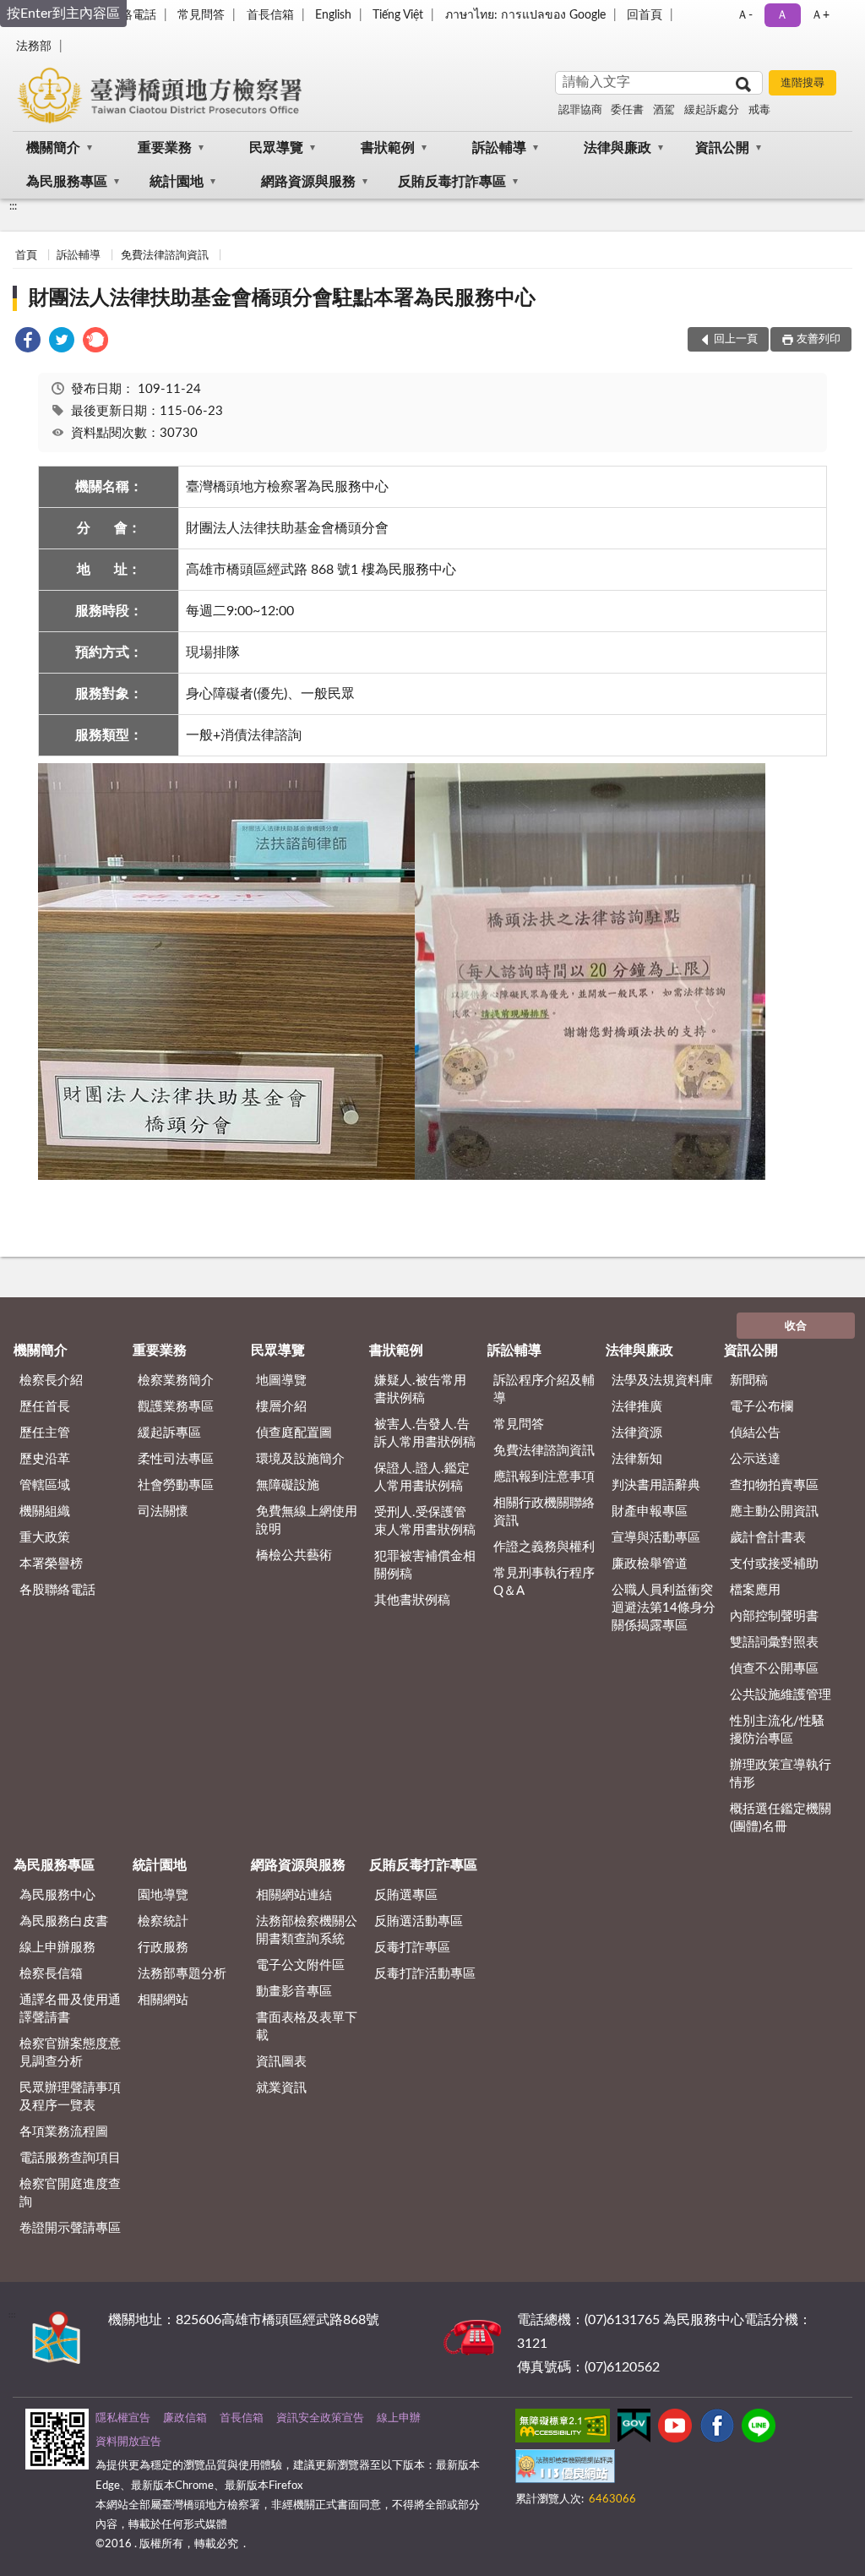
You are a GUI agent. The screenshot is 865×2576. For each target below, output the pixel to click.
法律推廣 (637, 1407)
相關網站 (163, 2000)
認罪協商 (580, 110)
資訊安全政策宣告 (320, 2418)
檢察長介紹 (51, 1381)
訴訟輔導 (499, 148)
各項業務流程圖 (64, 2132)
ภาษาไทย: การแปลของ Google (525, 15)
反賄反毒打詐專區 (452, 182)
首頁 (26, 256)
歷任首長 (45, 1407)
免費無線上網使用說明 (307, 1520)
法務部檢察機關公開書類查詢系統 (307, 1930)
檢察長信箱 (51, 1974)
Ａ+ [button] (820, 15)
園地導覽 (163, 1895)
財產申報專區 (650, 1512)
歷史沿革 (45, 1459)
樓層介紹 (281, 1407)
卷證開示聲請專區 (70, 2228)
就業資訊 (281, 2088)
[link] (28, 343)
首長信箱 (270, 15)
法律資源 (637, 1433)
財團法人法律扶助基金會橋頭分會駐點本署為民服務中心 (282, 298)
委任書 (627, 110)
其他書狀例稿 (412, 1600)
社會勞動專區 (176, 1485)
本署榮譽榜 (51, 1564)
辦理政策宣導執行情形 (781, 1774)
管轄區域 (45, 1485)
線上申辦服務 (57, 1948)
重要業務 (165, 148)
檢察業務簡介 (176, 1381)
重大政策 (45, 1538)
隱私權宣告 (123, 2418)
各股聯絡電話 (57, 1590)
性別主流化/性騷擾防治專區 (777, 1730)
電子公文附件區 (300, 1965)
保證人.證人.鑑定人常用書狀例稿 (422, 1477)
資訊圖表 (281, 2062)
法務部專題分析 (182, 1974)
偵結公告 (755, 1433)
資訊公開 (722, 148)
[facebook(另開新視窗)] (717, 2429)
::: (13, 206)
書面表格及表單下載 (307, 2027)
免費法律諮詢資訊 (165, 256)
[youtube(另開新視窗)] (675, 2429)
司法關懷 (163, 1512)
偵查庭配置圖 (294, 1433)
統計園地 (177, 182)
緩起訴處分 (712, 110)
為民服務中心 (57, 1895)
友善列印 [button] (819, 339)
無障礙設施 (288, 1485)
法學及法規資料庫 (662, 1381)
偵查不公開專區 (774, 1669)
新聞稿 (749, 1381)
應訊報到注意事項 (544, 1477)
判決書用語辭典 (656, 1485)
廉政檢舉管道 (650, 1564)
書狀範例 (388, 148)
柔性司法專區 (176, 1459)
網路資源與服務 (308, 182)
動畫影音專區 (294, 1992)
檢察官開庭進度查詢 (70, 2193)
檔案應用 (755, 1590)
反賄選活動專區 (419, 1921)
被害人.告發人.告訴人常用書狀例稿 (425, 1433)
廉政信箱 (185, 2418)
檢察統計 (163, 1921)
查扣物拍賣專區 (774, 1485)
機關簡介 (53, 148)
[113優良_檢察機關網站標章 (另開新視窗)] (565, 2470)
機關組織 (45, 1512)
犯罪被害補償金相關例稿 (425, 1565)
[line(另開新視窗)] (759, 2429)
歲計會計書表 (768, 1538)
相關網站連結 (294, 1895)
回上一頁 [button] (736, 339)
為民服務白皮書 (64, 1921)
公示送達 (755, 1459)
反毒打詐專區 (412, 1948)
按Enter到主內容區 (63, 14)
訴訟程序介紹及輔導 (544, 1389)
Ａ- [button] (745, 15)
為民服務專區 (67, 182)
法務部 (34, 46)
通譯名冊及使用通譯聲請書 (70, 2009)
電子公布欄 (762, 1407)
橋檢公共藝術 (294, 1555)
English (333, 15)
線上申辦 (399, 2418)
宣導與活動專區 (656, 1538)
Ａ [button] (782, 15)
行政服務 (163, 1948)
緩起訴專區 (169, 1433)
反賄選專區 (406, 1895)
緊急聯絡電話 (121, 15)
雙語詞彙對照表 (774, 1643)
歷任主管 (45, 1433)
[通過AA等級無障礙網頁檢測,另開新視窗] (563, 2429)
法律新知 (637, 1459)
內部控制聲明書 (774, 1616)
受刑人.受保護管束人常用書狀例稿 (425, 1521)
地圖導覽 (281, 1381)
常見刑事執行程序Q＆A (544, 1582)
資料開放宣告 (128, 2442)
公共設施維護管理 (781, 1695)
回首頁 (645, 15)
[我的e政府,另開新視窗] (634, 2429)
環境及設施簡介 (300, 1459)
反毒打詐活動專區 (425, 1974)
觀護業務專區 (176, 1407)
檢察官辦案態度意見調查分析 (70, 2053)
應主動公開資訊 (774, 1512)
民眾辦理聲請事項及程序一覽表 (70, 2097)
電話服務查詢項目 (70, 2158)
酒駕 (664, 110)
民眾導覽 (276, 148)
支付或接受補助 (774, 1564)
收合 (796, 1326)
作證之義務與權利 (544, 1547)
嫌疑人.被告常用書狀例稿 (420, 1389)
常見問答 (201, 15)
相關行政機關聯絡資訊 (544, 1512)
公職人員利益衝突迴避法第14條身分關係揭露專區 (664, 1608)
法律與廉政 (617, 148)
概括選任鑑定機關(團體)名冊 (781, 1818)
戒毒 (759, 110)
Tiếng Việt (398, 15)
